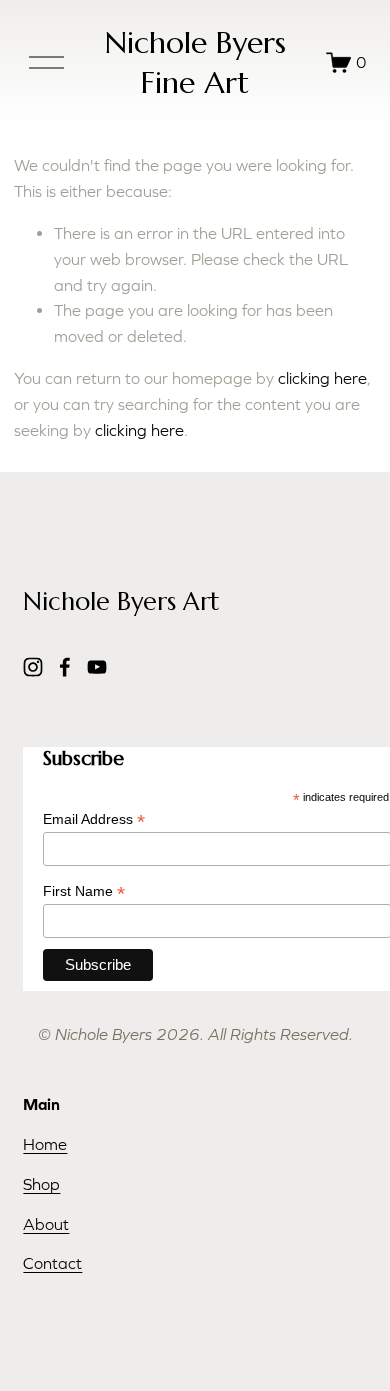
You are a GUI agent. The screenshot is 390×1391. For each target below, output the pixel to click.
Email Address (94, 819)
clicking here (322, 378)
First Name (84, 891)
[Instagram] (33, 667)
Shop (41, 1184)
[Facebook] (65, 667)
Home (45, 1144)
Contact (52, 1263)
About (46, 1224)
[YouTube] (97, 667)
